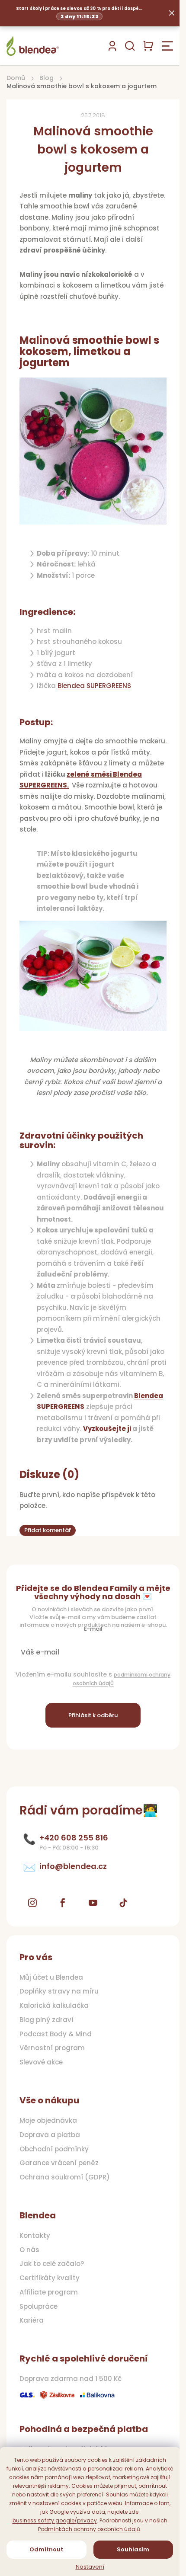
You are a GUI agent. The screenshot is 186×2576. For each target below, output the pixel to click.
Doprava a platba (50, 2135)
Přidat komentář (48, 1530)
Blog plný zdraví (46, 2020)
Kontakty (35, 2236)
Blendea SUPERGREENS (94, 686)
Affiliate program (49, 2292)
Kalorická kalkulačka (54, 2006)
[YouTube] (93, 1903)
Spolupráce (38, 2307)
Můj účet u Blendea (51, 1978)
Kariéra (32, 2320)
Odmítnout (46, 2549)
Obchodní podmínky (54, 2149)
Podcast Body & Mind (56, 2034)
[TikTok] (123, 1903)
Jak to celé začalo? (52, 2264)
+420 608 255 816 (74, 1838)
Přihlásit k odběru (93, 1715)
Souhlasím (133, 2549)
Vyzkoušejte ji (107, 1429)
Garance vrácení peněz (59, 2163)
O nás (29, 2250)
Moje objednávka (48, 2121)
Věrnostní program (52, 2048)
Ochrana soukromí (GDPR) (65, 2177)
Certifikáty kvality (50, 2278)
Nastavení (90, 2567)
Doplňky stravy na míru (59, 1991)
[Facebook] (63, 1903)
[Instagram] (32, 1903)
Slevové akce (41, 2062)
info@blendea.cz (73, 1866)
